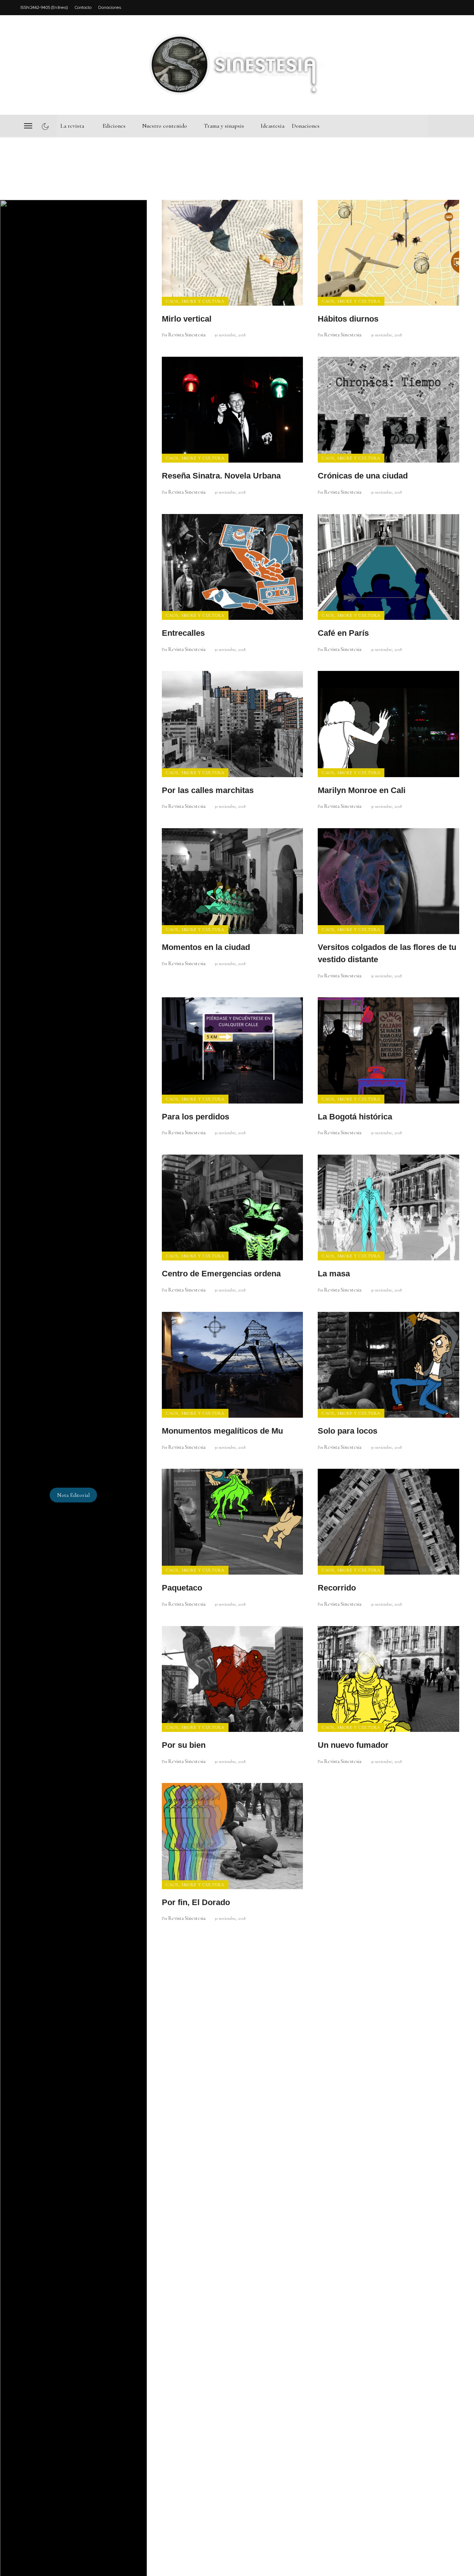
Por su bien (184, 1745)
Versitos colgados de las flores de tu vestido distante (387, 953)
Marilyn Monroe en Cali (362, 790)
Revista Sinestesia (187, 335)
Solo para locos (348, 1431)
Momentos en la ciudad (206, 947)
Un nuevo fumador (353, 1745)
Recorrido (337, 1588)
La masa (334, 1274)
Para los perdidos (196, 1117)
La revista (72, 126)
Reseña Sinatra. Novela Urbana (221, 476)
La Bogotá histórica (355, 1117)
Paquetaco (182, 1588)
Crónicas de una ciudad (363, 476)
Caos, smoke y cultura (195, 301)
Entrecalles (183, 633)
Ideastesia (273, 126)
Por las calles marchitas (208, 790)
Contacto (83, 7)
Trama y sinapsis (224, 126)
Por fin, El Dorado (196, 1902)
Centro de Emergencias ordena (221, 1274)
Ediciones (114, 126)
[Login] (448, 65)
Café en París (343, 633)
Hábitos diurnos (348, 319)
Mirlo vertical (187, 319)
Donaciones (109, 7)
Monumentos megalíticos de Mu (222, 1431)
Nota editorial (73, 1495)
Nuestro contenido (165, 126)
